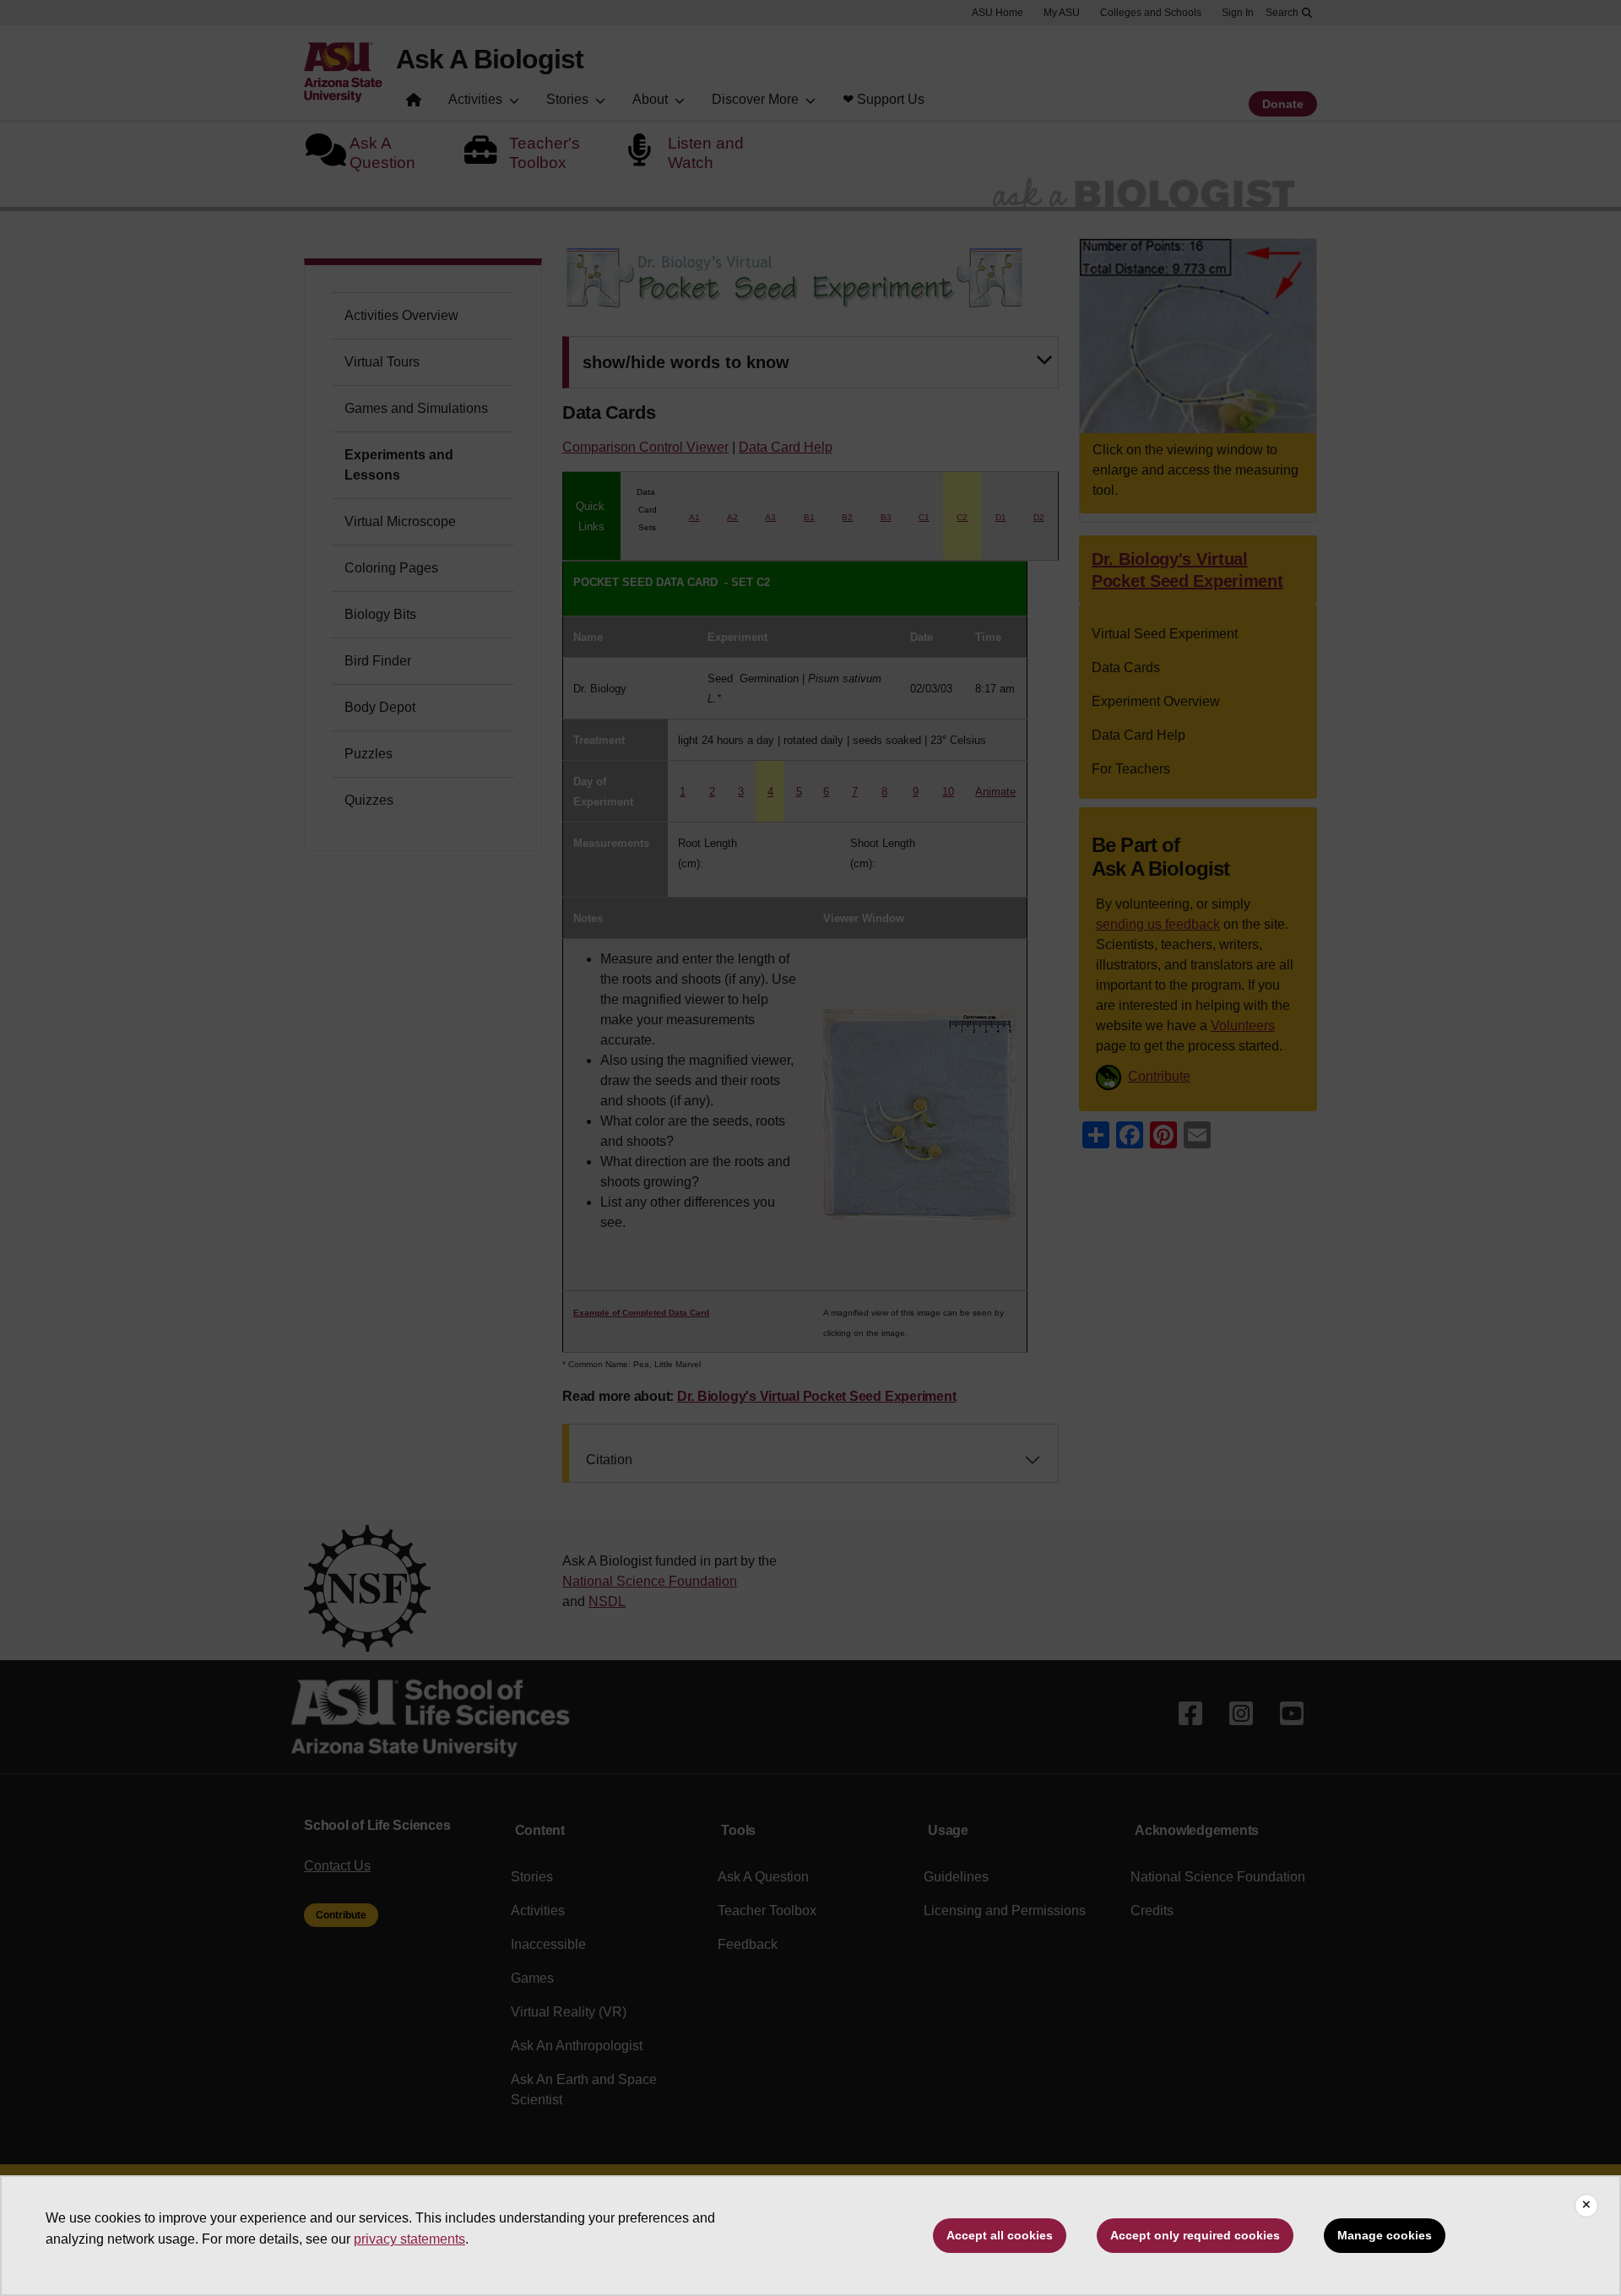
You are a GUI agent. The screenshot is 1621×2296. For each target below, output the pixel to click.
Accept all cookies (1000, 2235)
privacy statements (409, 2239)
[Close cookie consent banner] (1586, 2206)
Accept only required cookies (1195, 2235)
